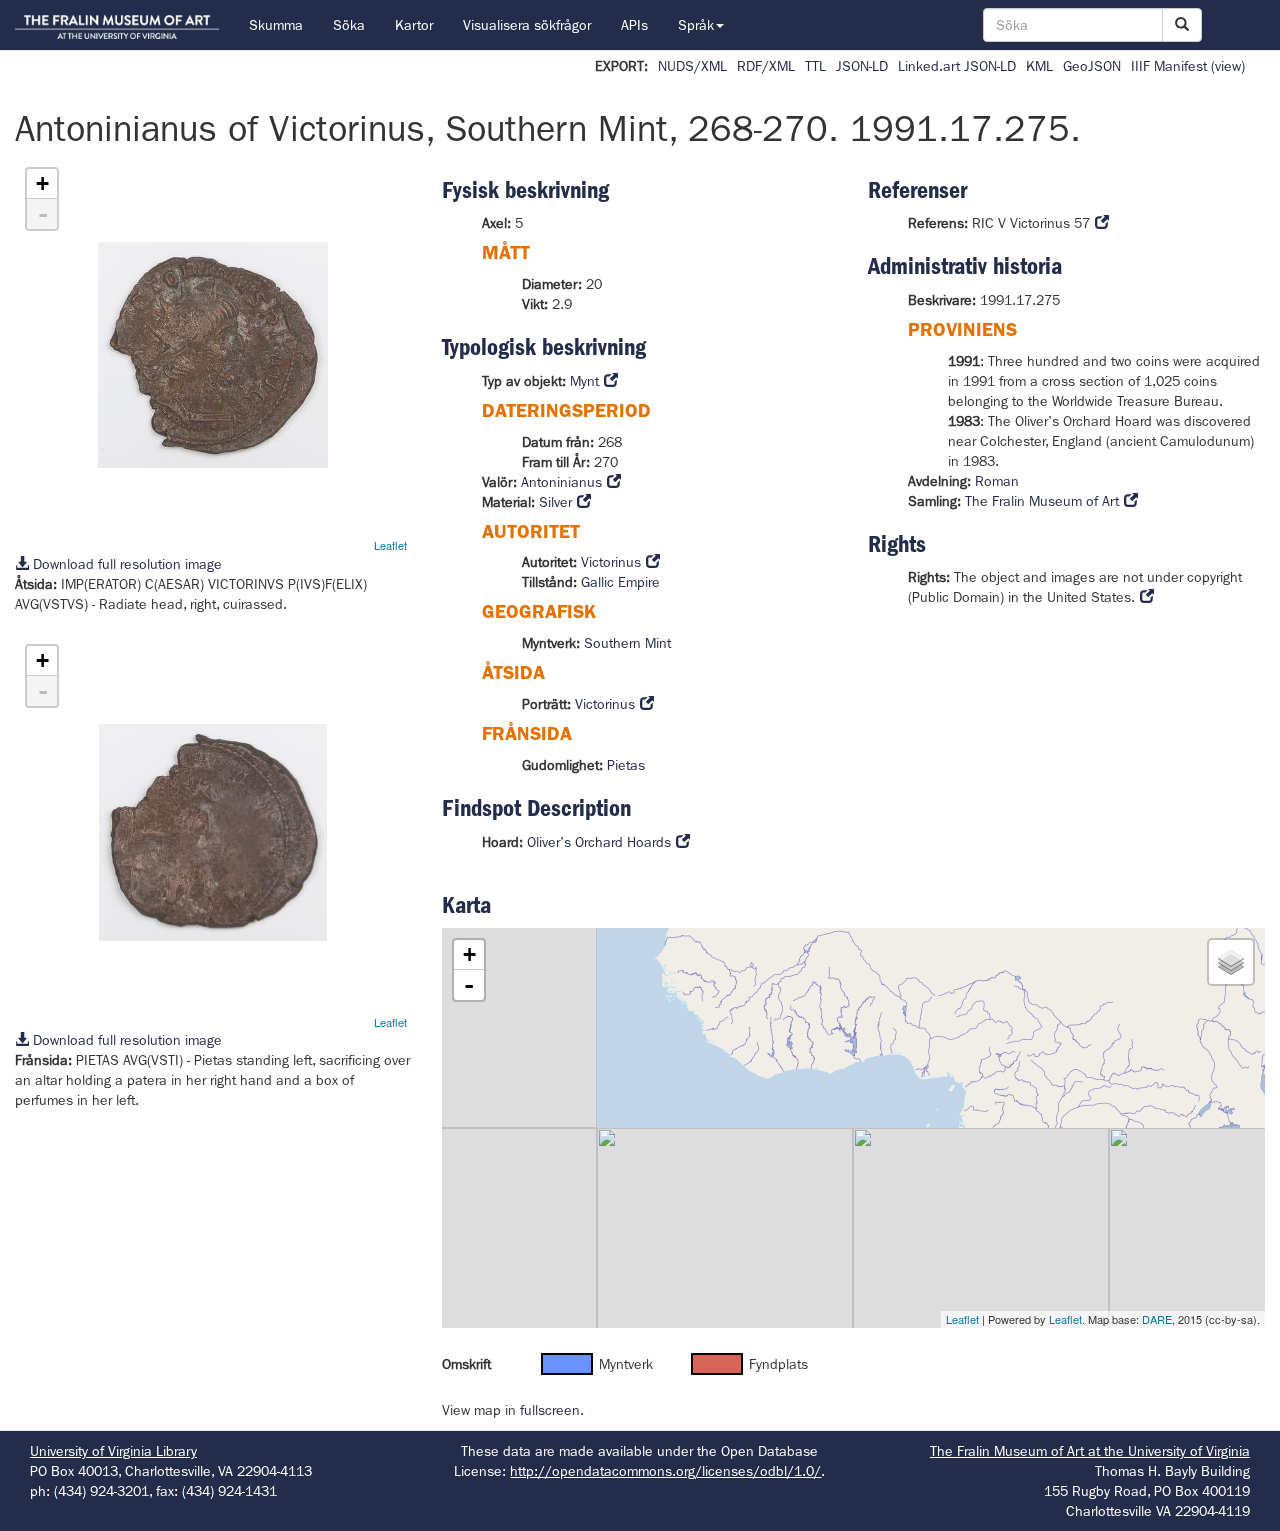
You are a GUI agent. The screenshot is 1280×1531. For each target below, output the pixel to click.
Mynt (584, 381)
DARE (1157, 1319)
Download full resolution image (125, 564)
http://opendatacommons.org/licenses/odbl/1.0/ (665, 1471)
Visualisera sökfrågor (527, 25)
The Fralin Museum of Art (1042, 501)
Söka (349, 25)
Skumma (276, 25)
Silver (555, 502)
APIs (634, 25)
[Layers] (1231, 962)
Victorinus (611, 562)
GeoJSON (1092, 66)
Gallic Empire (620, 582)
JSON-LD (862, 66)
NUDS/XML (692, 66)
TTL (815, 66)
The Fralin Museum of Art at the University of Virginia (1090, 1451)
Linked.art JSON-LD (957, 66)
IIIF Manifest (1169, 66)
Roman (997, 481)
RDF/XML (766, 66)
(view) (1228, 66)
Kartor (414, 25)
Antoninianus (561, 482)
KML (1039, 66)
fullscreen (550, 1410)
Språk (696, 25)
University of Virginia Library (113, 1451)
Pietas (626, 765)
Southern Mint (627, 643)
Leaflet (390, 545)
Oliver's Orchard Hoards (599, 842)
